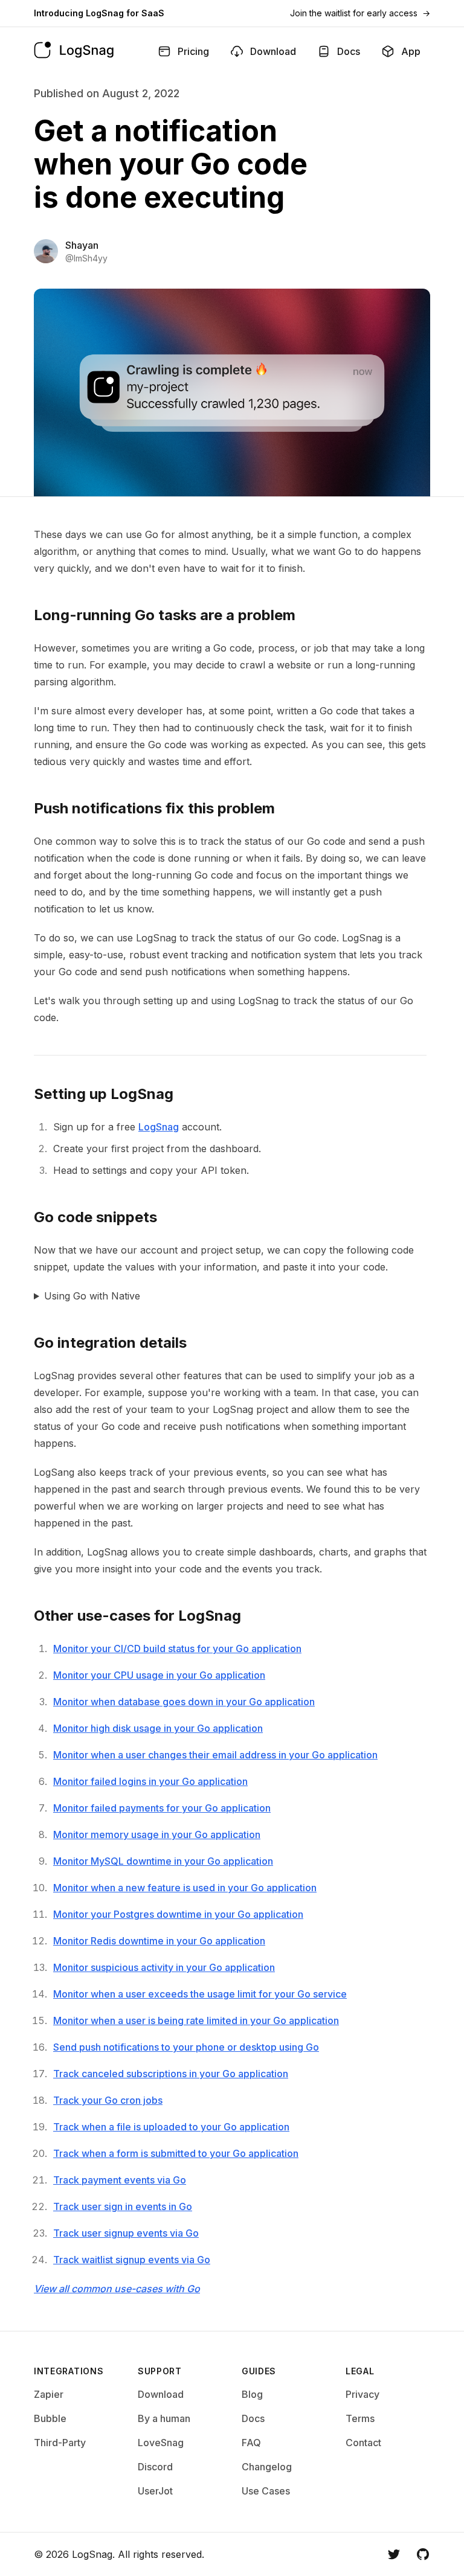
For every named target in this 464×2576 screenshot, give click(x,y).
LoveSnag (161, 2443)
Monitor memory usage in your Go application (157, 1834)
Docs (253, 2418)
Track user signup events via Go (126, 2233)
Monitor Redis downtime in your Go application (159, 1941)
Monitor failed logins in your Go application (150, 1781)
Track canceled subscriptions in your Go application (171, 2074)
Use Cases (266, 2491)
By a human (164, 2418)
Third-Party (60, 2443)
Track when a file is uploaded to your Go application (171, 2127)
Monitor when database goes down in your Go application (184, 1702)
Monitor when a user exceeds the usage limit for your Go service (200, 1994)
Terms (360, 2418)
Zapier (49, 2394)
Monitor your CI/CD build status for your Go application (177, 1648)
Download (161, 2394)
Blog (252, 2394)
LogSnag (159, 1127)
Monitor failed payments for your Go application (162, 1808)
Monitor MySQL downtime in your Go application (163, 1861)
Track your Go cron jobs (108, 2100)
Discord (155, 2467)
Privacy (362, 2394)
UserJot (155, 2491)
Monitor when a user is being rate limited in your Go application (196, 2020)
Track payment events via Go (120, 2180)
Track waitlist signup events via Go (132, 2260)
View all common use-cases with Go (117, 2289)
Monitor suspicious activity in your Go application (164, 1967)
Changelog (267, 2467)
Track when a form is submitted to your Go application (176, 2153)
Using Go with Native (92, 1296)
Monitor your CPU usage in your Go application (159, 1675)
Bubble (50, 2418)
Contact (363, 2443)
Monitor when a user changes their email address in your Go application (215, 1755)
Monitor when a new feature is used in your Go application (185, 1888)
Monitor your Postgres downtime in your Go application (178, 1914)
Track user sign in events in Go (123, 2206)
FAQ (251, 2443)
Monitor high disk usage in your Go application (158, 1728)
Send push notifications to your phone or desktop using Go (186, 2047)
